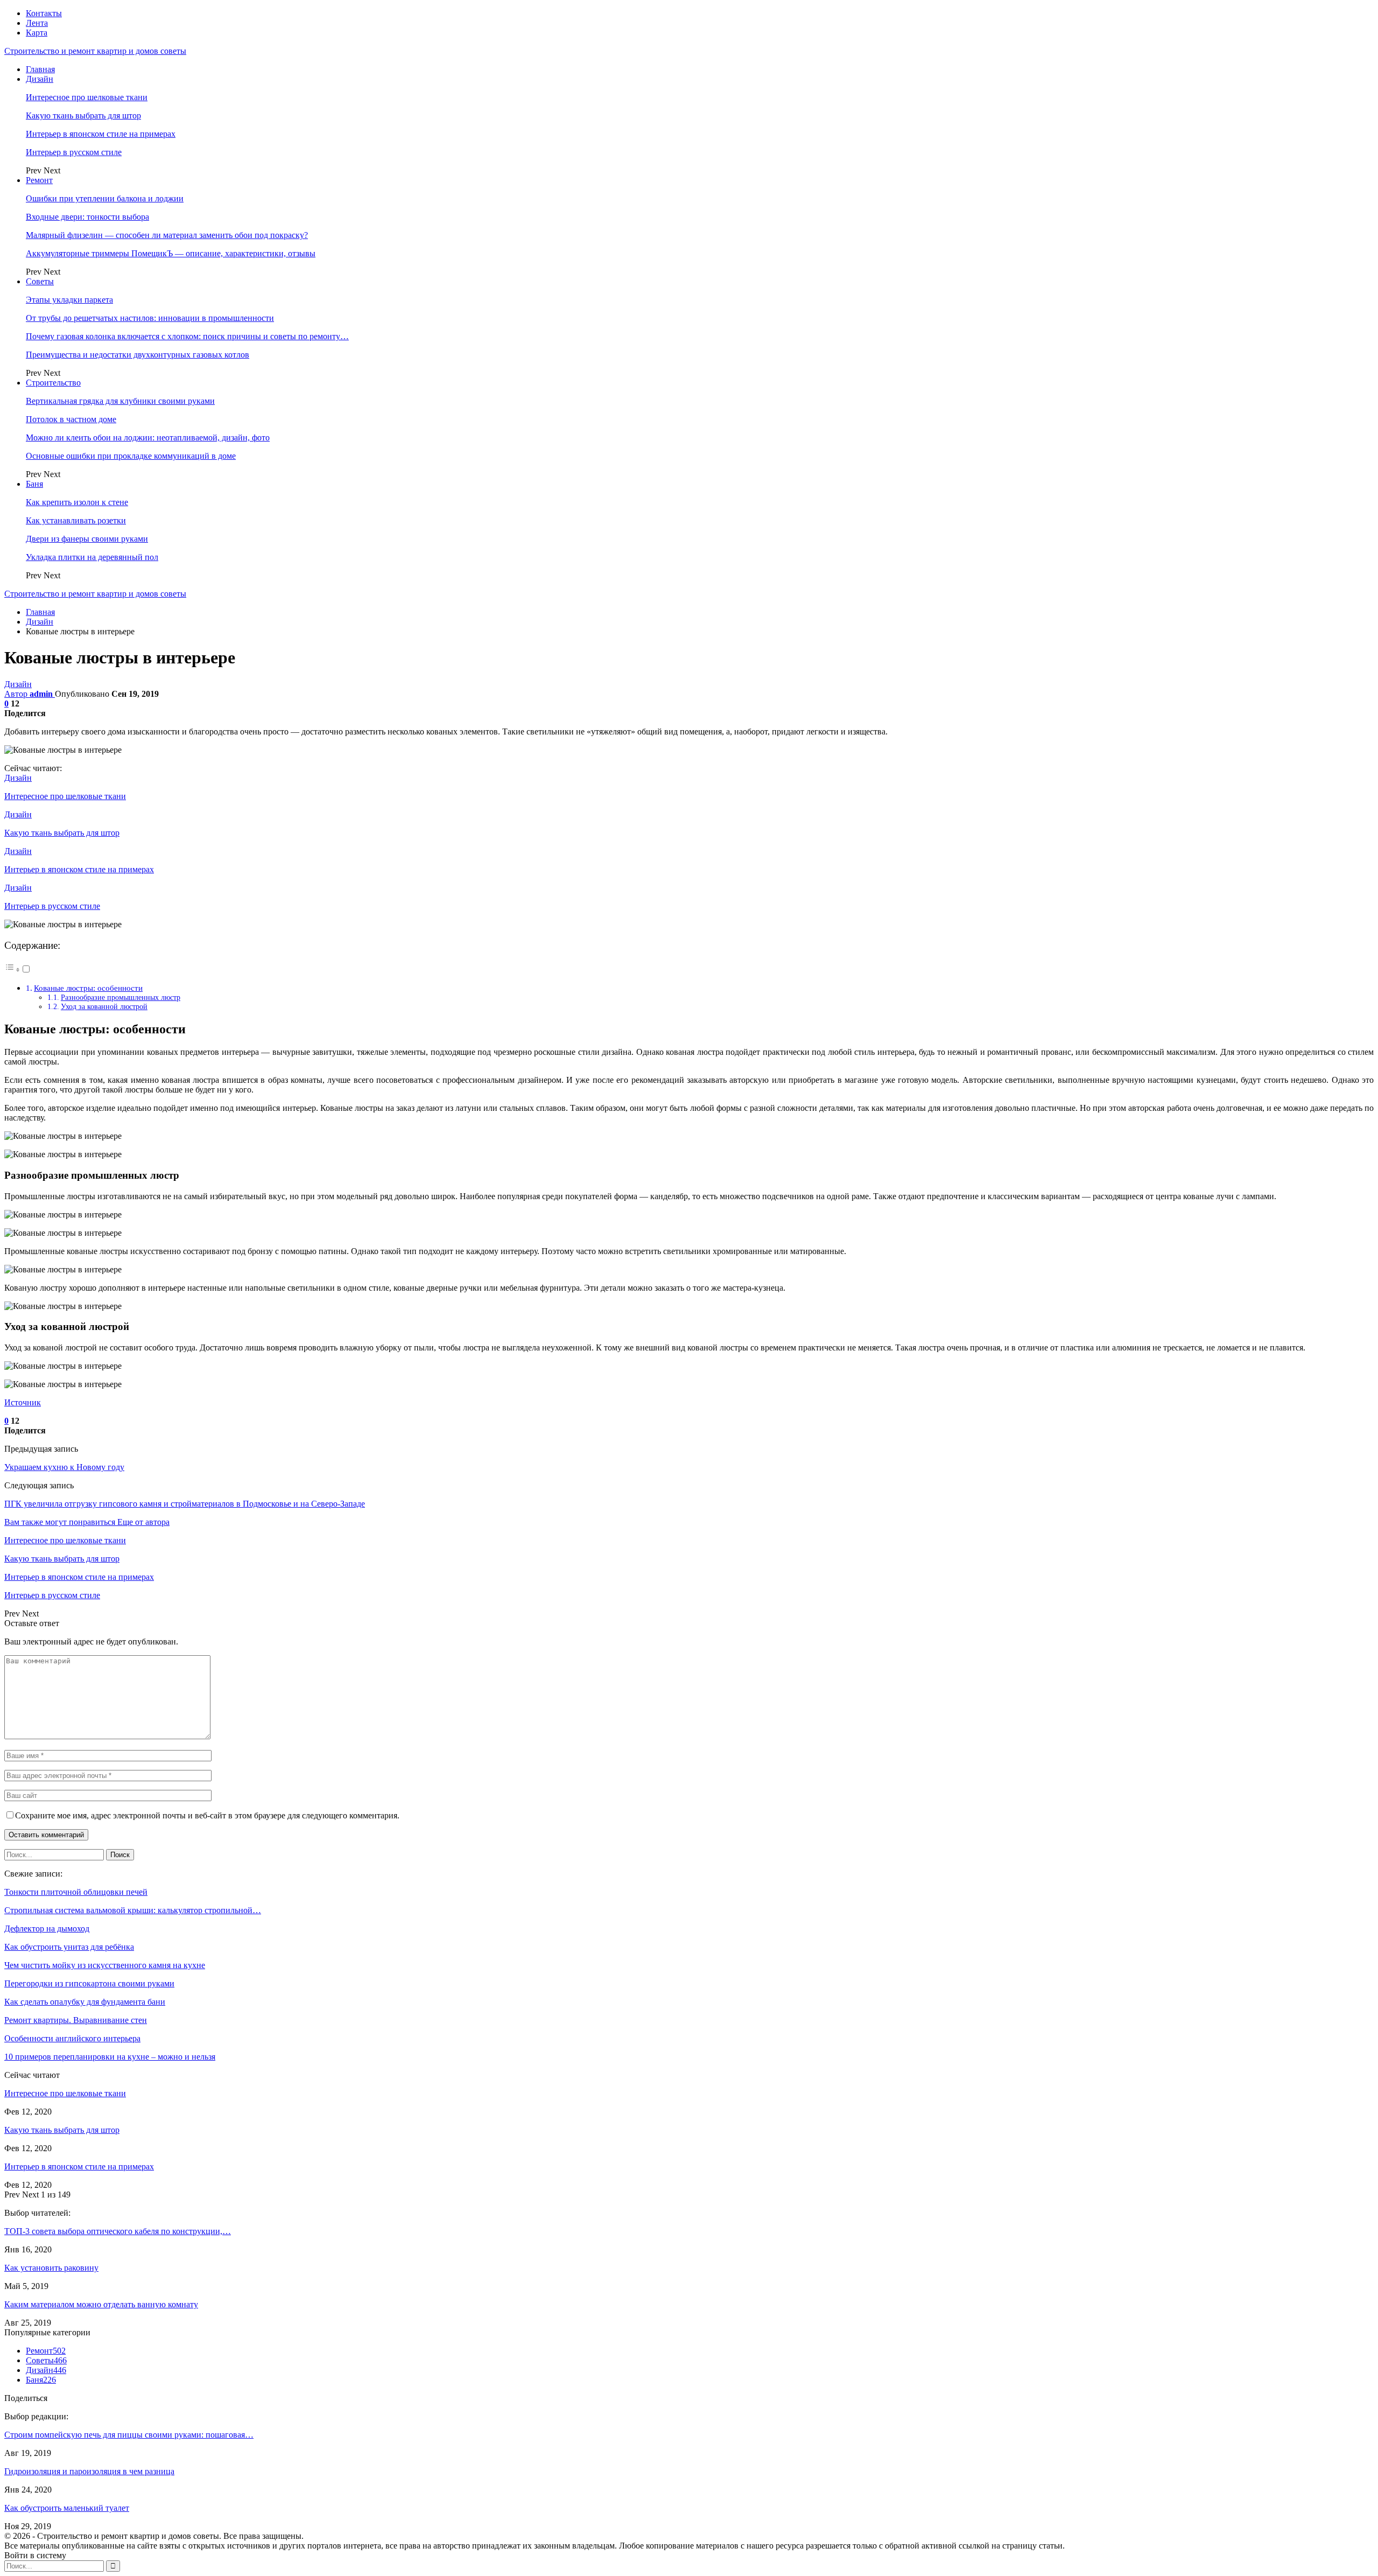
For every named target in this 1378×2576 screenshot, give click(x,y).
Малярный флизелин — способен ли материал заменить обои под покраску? (167, 235)
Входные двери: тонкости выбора (87, 217)
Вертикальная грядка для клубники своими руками (120, 401)
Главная (40, 69)
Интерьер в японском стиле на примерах (101, 134)
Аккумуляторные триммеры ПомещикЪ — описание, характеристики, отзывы (171, 253)
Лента (37, 23)
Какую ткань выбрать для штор (83, 115)
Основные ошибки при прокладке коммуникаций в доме (131, 456)
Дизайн (40, 79)
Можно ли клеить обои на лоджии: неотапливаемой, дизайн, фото (148, 437)
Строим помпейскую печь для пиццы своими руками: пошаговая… (129, 2435)
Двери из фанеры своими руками (87, 539)
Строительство (53, 383)
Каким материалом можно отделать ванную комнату (101, 2304)
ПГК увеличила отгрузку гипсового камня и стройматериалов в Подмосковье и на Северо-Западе (185, 1504)
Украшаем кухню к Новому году (64, 1467)
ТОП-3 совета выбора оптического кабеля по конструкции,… (118, 2231)
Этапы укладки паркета (69, 300)
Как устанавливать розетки (76, 520)
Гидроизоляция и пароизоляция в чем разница (89, 2471)
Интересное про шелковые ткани (87, 97)
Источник (23, 1402)
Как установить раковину (51, 2268)
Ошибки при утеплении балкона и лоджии (105, 198)
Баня (34, 484)
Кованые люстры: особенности (88, 988)
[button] (18, 969)
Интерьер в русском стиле (74, 152)
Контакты (44, 13)
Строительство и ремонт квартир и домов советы (95, 51)
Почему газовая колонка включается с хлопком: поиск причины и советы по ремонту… (187, 336)
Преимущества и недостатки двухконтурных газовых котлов (138, 355)
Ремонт (39, 180)
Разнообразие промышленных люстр (121, 997)
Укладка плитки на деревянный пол (92, 557)
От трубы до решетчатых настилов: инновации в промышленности (150, 318)
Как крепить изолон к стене (77, 502)
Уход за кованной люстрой (104, 1006)
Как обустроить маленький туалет (67, 2508)
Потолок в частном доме (71, 419)
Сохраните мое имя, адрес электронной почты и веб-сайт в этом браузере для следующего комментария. (207, 1815)
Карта (37, 33)
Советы (40, 281)
